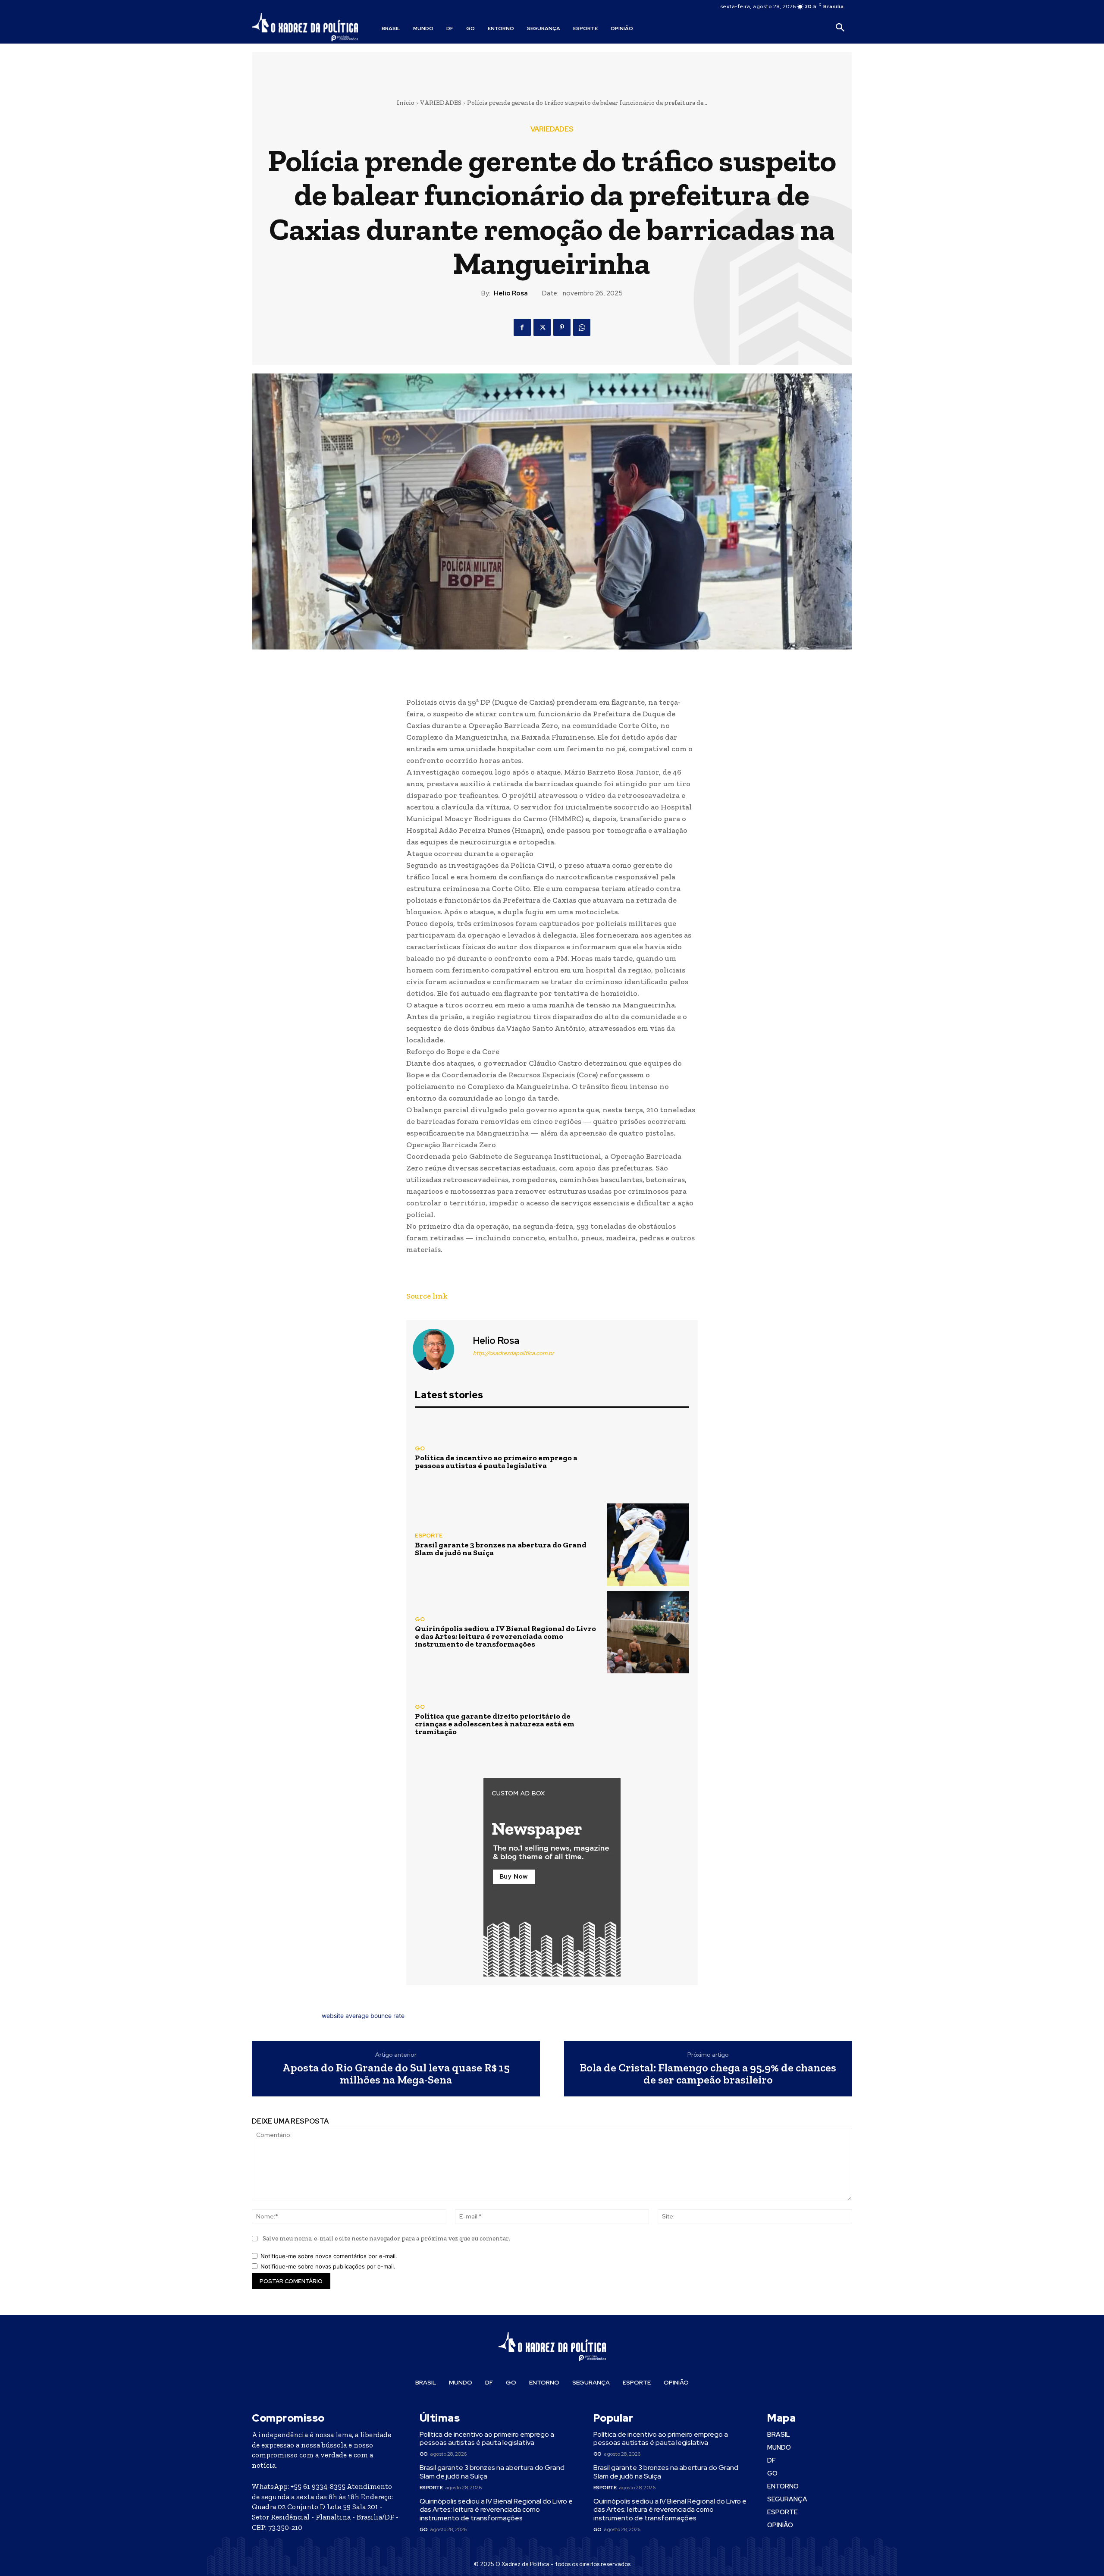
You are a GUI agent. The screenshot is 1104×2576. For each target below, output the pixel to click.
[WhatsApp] (582, 327)
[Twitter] (542, 327)
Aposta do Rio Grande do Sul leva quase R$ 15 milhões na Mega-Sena (396, 2074)
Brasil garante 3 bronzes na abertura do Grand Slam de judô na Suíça (501, 1549)
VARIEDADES (441, 103)
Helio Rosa (511, 293)
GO (420, 1448)
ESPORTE (429, 1536)
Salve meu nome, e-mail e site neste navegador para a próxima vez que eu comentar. (386, 2238)
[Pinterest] (562, 327)
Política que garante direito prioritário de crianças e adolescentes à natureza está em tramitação (495, 1724)
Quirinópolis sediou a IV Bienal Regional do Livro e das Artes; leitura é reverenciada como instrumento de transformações (505, 1636)
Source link (427, 1296)
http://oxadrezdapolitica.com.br (514, 1353)
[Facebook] (522, 327)
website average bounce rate (363, 2016)
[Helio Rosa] (439, 1349)
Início (406, 103)
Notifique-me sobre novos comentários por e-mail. (329, 2256)
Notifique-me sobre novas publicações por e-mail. (328, 2266)
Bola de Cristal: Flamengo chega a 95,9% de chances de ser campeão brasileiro (708, 2074)
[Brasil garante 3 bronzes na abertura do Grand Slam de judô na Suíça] (648, 1545)
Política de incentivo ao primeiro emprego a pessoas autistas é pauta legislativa (496, 1462)
